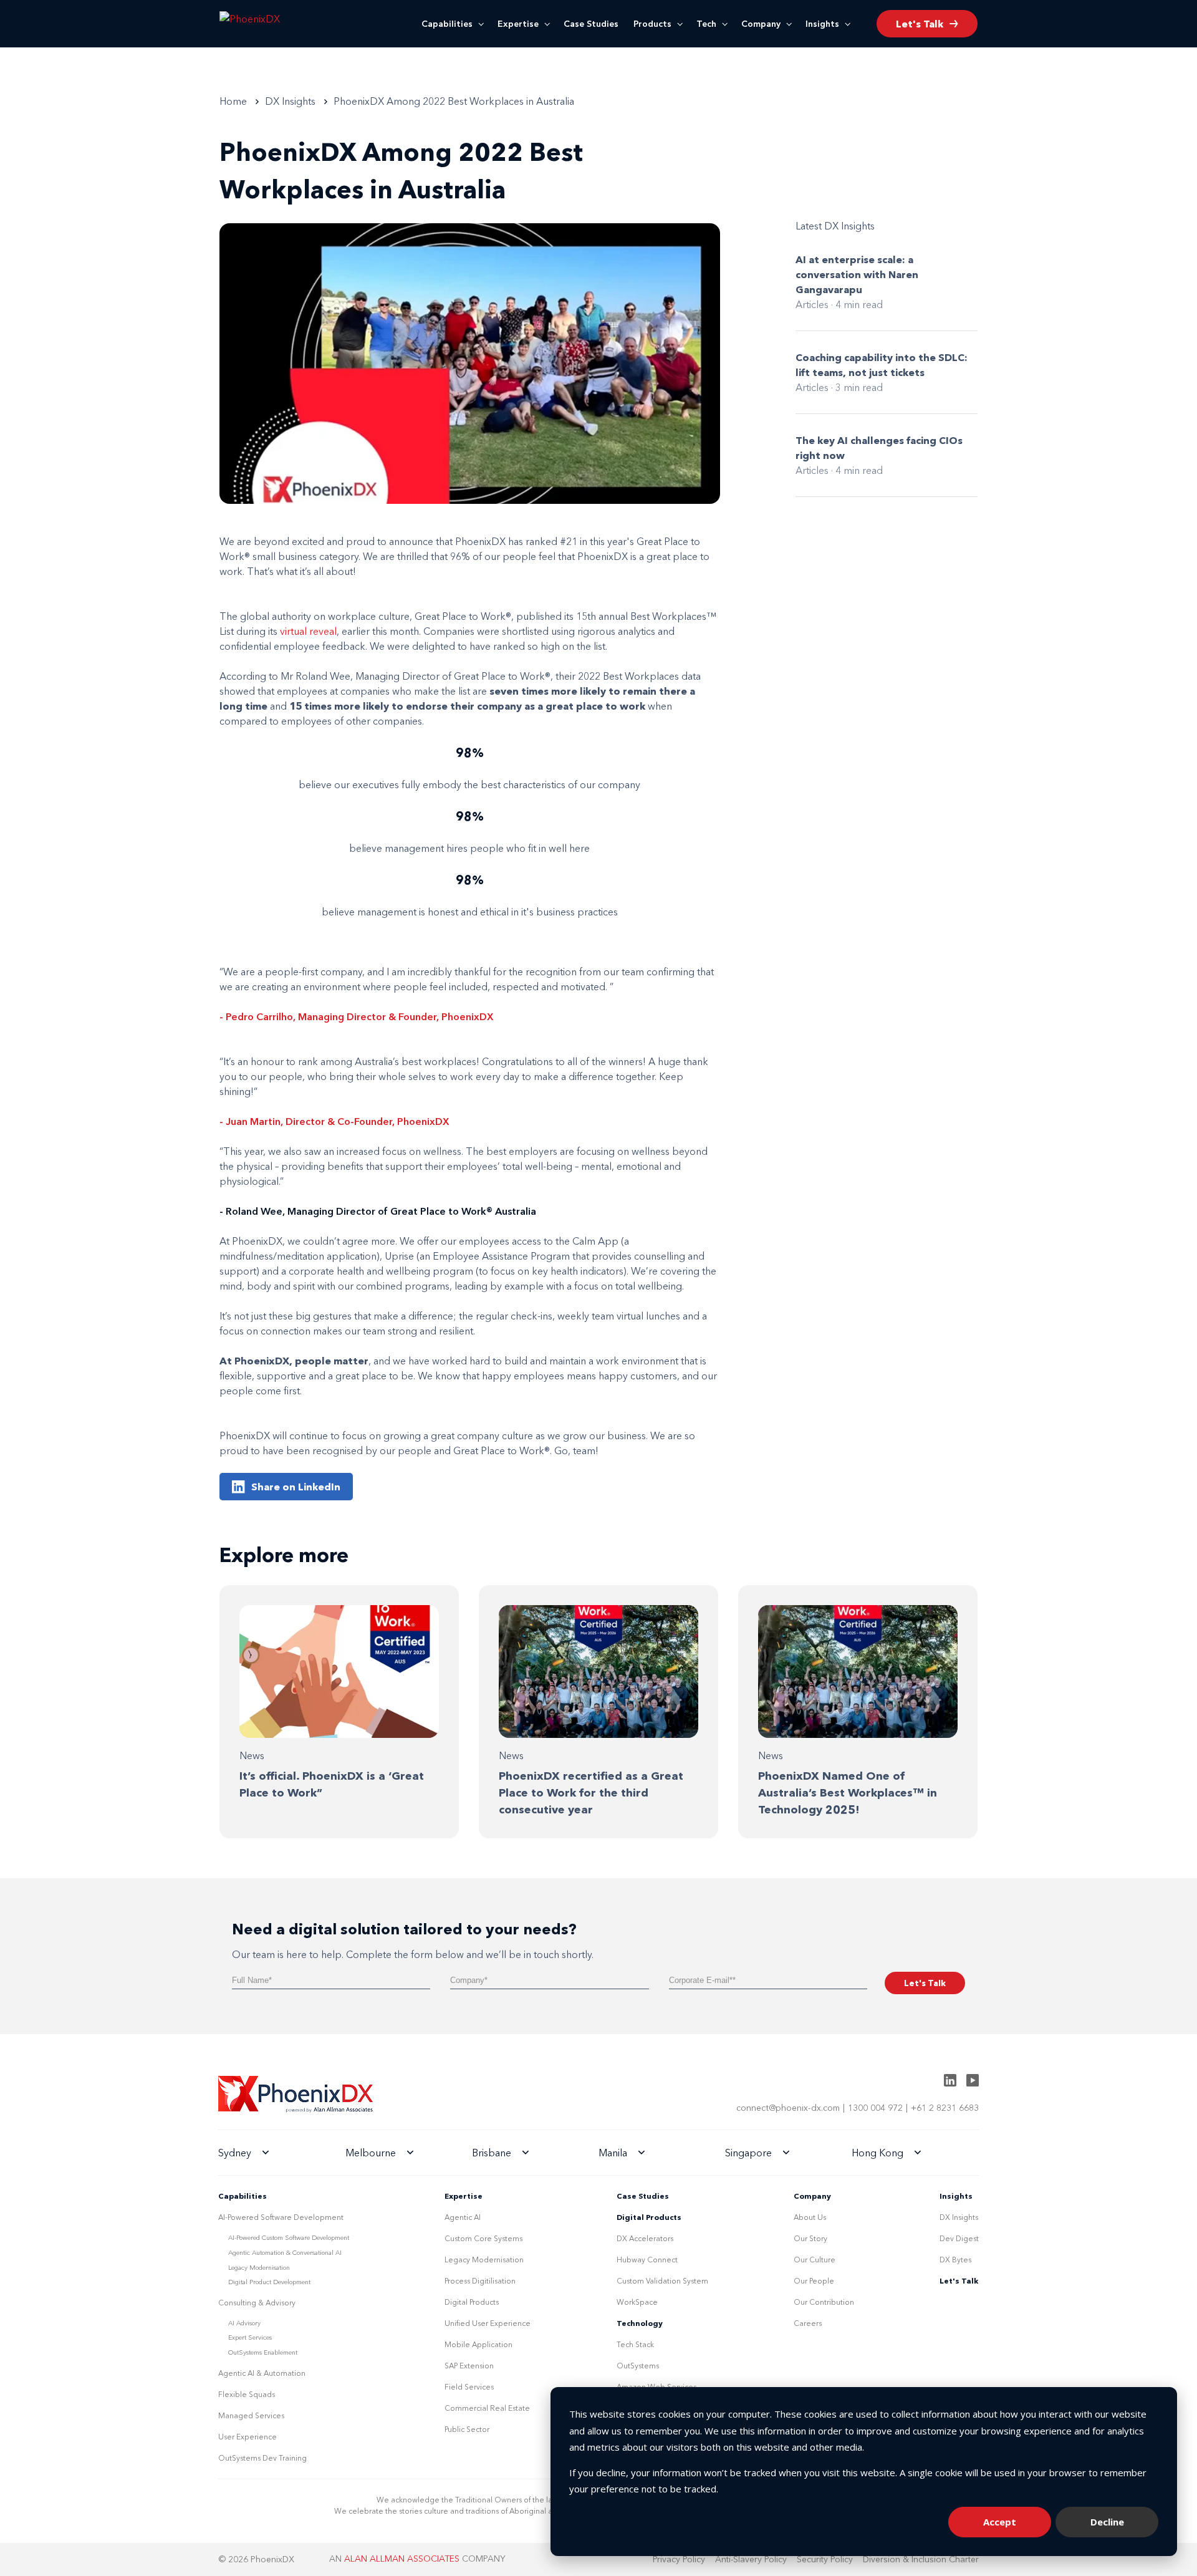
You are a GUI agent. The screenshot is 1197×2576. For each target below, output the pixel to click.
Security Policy (825, 2559)
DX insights (290, 101)
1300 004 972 (875, 2108)
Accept (1000, 2522)
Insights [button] (822, 24)
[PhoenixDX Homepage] (271, 24)
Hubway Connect (647, 2260)
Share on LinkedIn (296, 1487)
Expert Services (250, 2337)
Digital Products (472, 2302)
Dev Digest (959, 2238)
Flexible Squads (247, 2394)
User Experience (248, 2437)
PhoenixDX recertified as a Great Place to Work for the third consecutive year (591, 1793)
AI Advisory (244, 2323)
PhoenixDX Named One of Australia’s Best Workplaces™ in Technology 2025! (848, 1793)
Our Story (810, 2238)
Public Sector (467, 2429)
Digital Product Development (269, 2282)
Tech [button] (706, 24)
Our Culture (815, 2260)
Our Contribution (824, 2302)
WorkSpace (637, 2302)
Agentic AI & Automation (262, 2373)
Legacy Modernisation (259, 2268)
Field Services (469, 2387)
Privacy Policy (679, 2559)
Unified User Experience (488, 2323)
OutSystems (638, 2366)
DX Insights (959, 2217)
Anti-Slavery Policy (751, 2559)
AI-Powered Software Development (281, 2217)
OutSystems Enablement (263, 2352)
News (252, 1755)
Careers (808, 2323)
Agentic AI (463, 2217)
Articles (812, 304)
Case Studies (591, 24)
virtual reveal (308, 631)
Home (233, 101)
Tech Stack (635, 2344)
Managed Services (251, 2415)
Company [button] (761, 24)
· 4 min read (857, 304)
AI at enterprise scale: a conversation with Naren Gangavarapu (857, 274)
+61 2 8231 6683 (945, 2108)
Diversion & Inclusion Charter (921, 2559)
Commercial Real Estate (487, 2408)
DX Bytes (955, 2260)
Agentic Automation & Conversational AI (285, 2253)
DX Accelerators (645, 2238)
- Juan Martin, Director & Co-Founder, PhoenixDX (334, 1121)
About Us (810, 2217)
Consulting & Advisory (257, 2303)
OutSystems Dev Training (262, 2458)
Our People (814, 2281)
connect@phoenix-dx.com (788, 2108)
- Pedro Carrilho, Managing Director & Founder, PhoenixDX (357, 1016)
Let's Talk (959, 2281)
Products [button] (652, 24)
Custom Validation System (662, 2281)
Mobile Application (478, 2344)
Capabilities (447, 24)
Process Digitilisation (480, 2281)
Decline (1107, 2522)
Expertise (518, 24)
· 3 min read (857, 387)
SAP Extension (469, 2366)
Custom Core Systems (483, 2238)
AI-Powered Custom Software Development (289, 2238)
